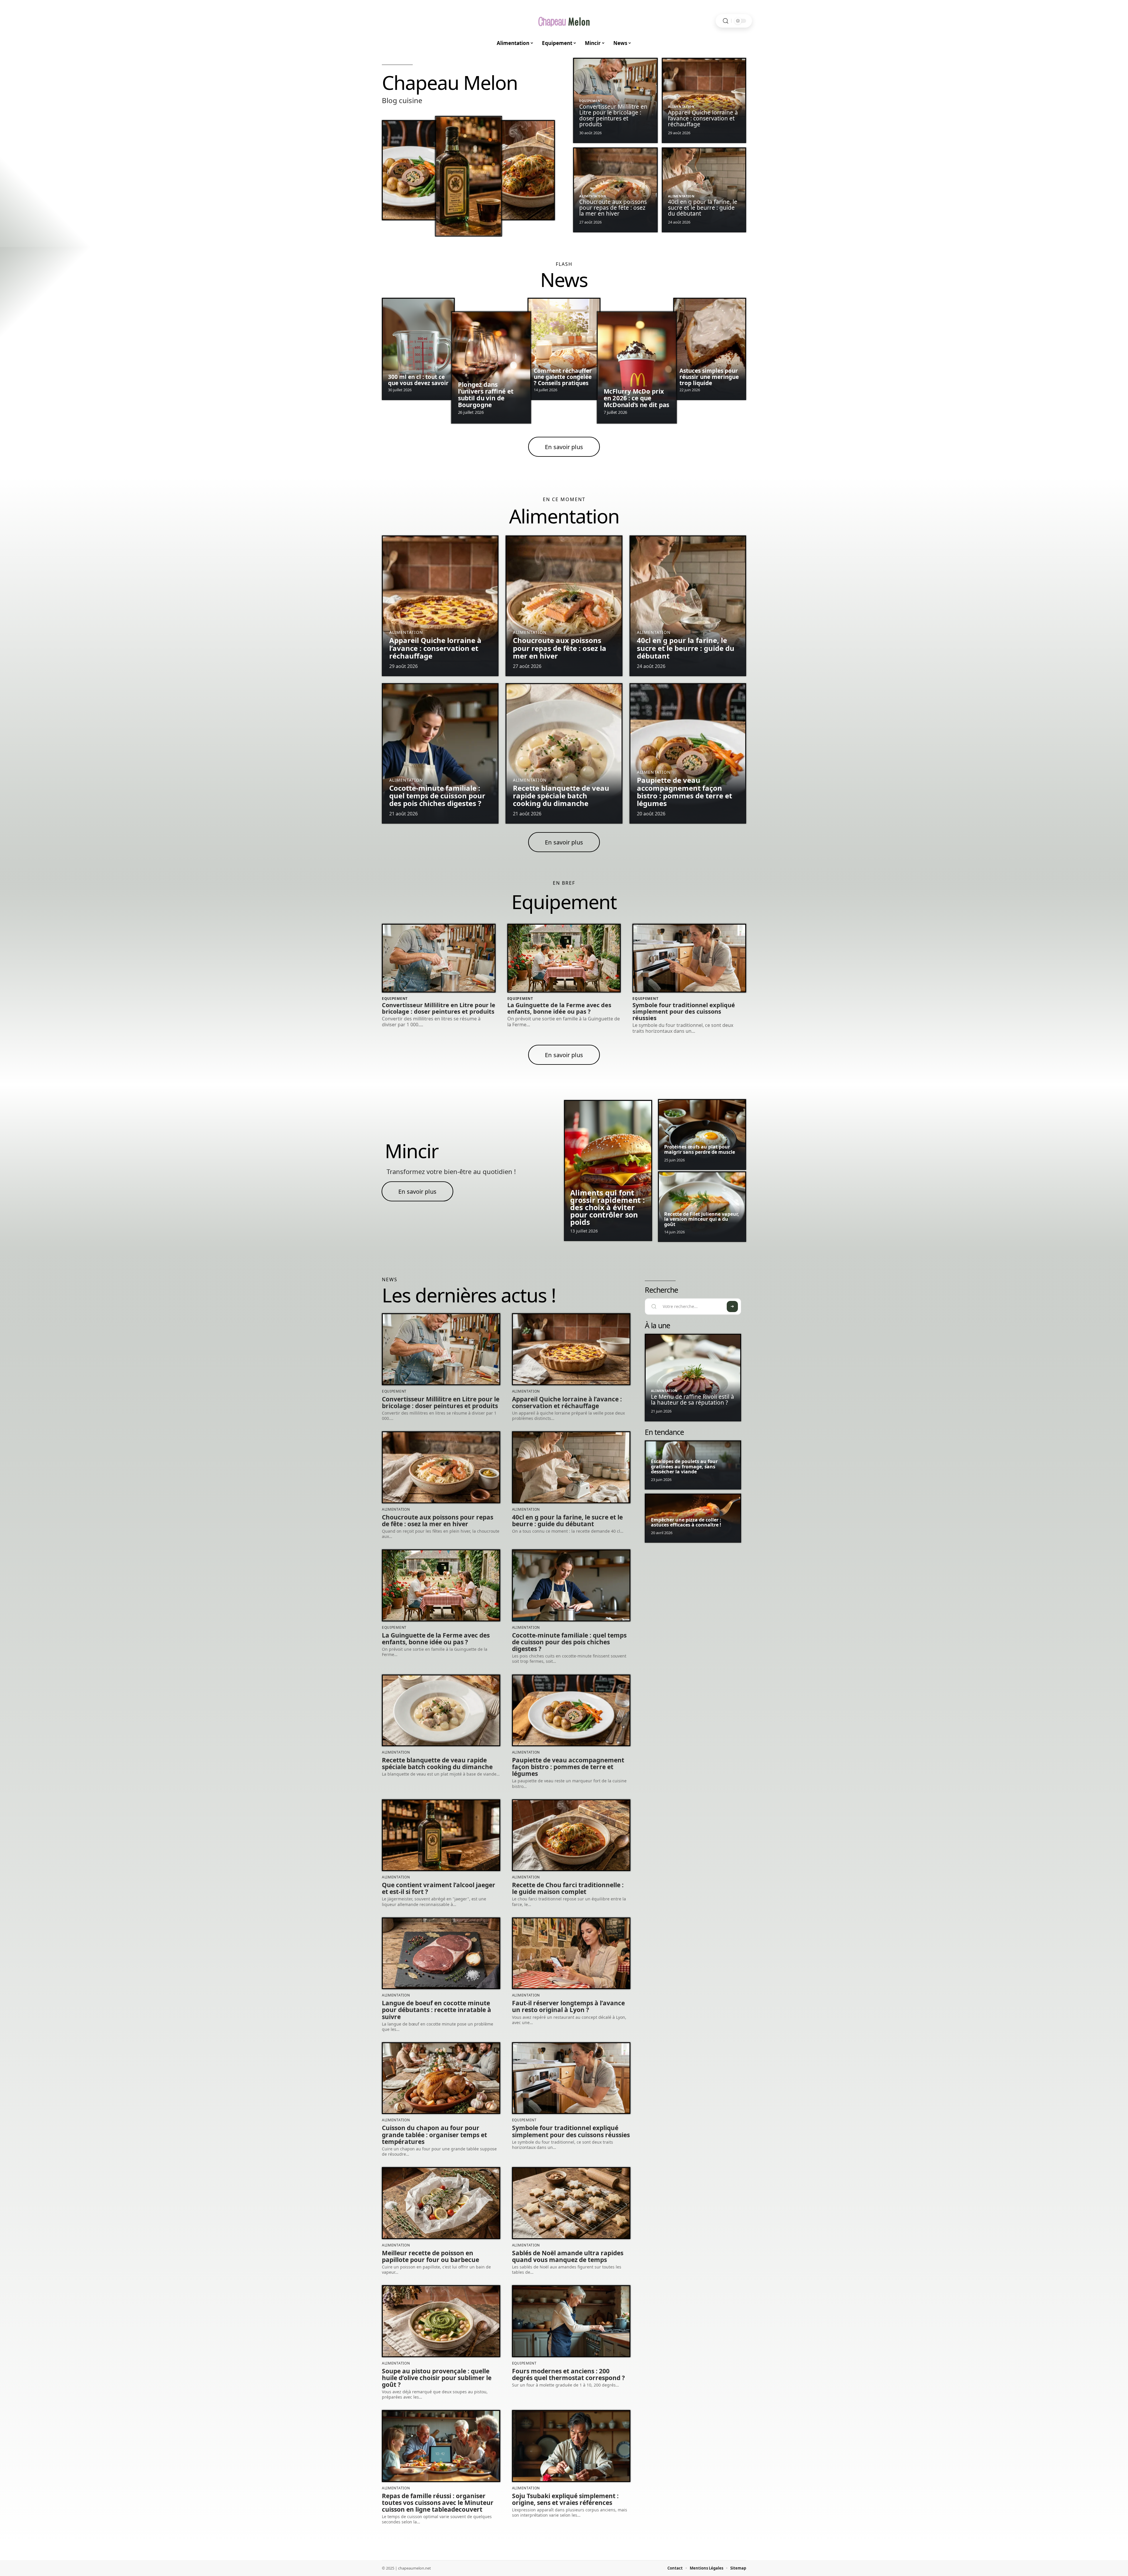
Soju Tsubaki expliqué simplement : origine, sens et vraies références (565, 2499)
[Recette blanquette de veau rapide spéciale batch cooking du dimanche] (564, 753)
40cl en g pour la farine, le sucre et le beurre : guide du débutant (703, 208)
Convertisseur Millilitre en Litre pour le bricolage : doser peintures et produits (613, 115)
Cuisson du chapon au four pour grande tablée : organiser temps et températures (434, 2135)
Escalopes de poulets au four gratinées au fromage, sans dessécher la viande (684, 1466)
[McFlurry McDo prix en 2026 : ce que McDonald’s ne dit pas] (637, 368)
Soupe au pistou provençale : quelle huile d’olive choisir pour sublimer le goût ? (437, 2378)
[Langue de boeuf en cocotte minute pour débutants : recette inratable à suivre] (441, 1953)
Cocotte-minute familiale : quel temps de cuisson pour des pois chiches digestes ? (437, 796)
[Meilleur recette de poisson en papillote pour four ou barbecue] (441, 2203)
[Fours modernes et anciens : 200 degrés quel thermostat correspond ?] (571, 2321)
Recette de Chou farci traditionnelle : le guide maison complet (568, 1888)
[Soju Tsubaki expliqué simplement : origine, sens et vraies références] (571, 2446)
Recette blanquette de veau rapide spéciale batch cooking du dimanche (561, 796)
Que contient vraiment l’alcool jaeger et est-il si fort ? (439, 1888)
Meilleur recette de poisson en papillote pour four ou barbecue (430, 2256)
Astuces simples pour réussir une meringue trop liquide (709, 377)
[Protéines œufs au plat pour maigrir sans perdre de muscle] (702, 1135)
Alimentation (681, 106)
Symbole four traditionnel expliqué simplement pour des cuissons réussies (684, 1011)
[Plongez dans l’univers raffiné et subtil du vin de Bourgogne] (491, 368)
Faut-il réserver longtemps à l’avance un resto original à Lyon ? (568, 2006)
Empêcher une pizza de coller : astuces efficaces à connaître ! (686, 1522)
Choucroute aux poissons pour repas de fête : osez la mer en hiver (613, 208)
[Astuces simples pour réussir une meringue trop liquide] (710, 349)
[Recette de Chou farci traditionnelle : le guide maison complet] (527, 170)
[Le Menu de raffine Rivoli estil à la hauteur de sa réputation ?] (693, 1377)
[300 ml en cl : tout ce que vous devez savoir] (418, 349)
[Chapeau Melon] (564, 21)
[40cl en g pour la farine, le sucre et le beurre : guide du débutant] (688, 606)
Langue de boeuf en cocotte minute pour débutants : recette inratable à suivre (437, 2010)
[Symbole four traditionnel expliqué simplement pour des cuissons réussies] (689, 958)
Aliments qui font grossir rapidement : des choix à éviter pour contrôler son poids (607, 1207)
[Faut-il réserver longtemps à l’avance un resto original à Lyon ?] (571, 1953)
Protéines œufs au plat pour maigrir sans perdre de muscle (700, 1149)
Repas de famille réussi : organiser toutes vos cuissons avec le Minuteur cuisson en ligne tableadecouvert (438, 2503)
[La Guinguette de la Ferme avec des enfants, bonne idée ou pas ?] (564, 958)
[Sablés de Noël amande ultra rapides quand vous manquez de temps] (571, 2203)
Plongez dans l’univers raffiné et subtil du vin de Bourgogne (486, 395)
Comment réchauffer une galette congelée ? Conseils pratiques (563, 377)
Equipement (591, 101)
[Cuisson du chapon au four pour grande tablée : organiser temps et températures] (441, 2078)
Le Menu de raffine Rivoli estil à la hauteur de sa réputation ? (693, 1400)
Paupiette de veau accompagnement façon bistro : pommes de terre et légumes (684, 792)
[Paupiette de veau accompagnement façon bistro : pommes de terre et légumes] (410, 170)
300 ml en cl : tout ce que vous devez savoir (418, 380)
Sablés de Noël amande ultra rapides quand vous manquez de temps (568, 2256)
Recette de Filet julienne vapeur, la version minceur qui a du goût (702, 1219)
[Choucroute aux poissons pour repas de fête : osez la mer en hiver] (564, 606)
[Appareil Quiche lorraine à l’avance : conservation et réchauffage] (440, 606)
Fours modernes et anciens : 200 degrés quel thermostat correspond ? (568, 2374)
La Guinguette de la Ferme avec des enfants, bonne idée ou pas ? (559, 1008)
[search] (726, 21)
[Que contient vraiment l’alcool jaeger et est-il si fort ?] (468, 176)
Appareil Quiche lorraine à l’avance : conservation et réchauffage (703, 118)
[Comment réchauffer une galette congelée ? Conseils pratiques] (564, 349)
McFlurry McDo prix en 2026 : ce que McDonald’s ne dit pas (636, 398)
